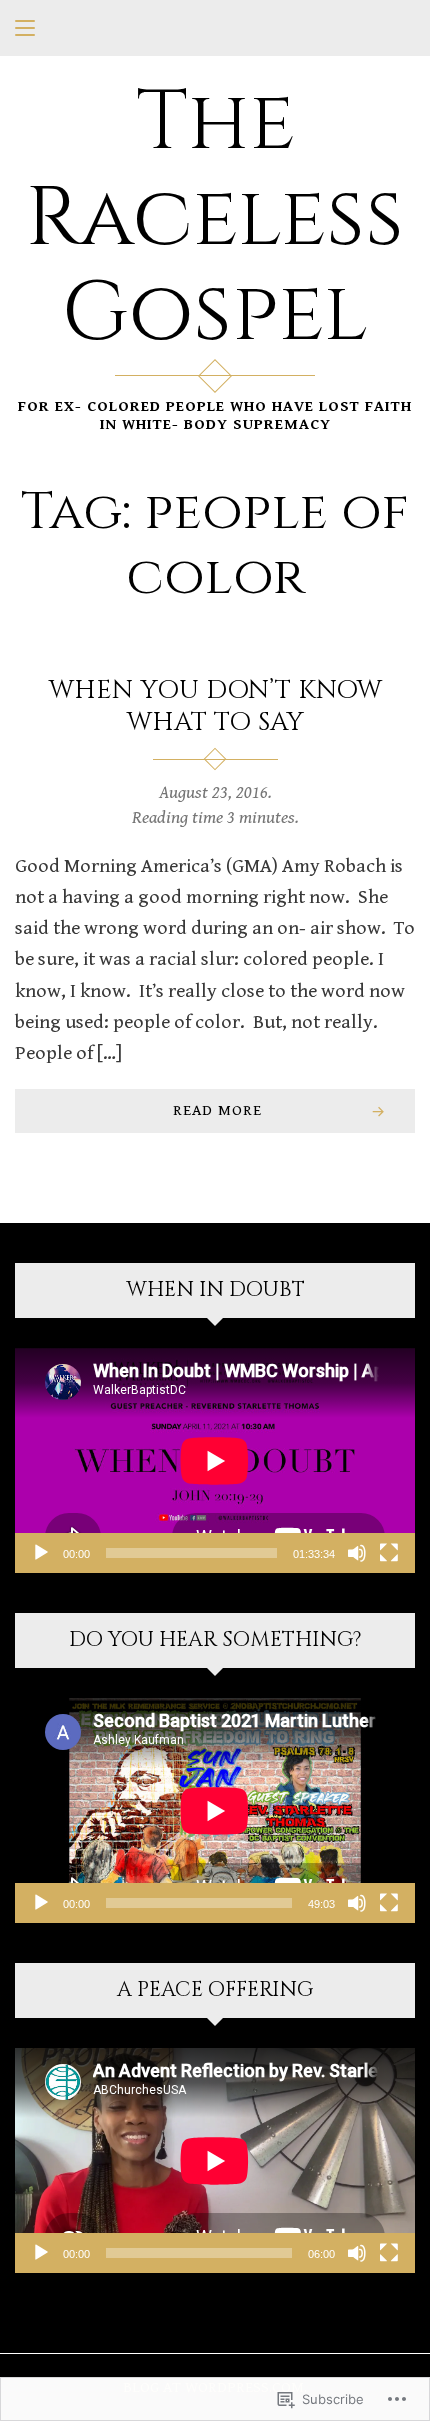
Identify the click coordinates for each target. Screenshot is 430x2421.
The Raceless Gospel (215, 218)
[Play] (41, 1553)
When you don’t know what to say (215, 707)
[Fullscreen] (389, 1553)
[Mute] (357, 1553)
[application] (215, 1460)
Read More (217, 1110)
